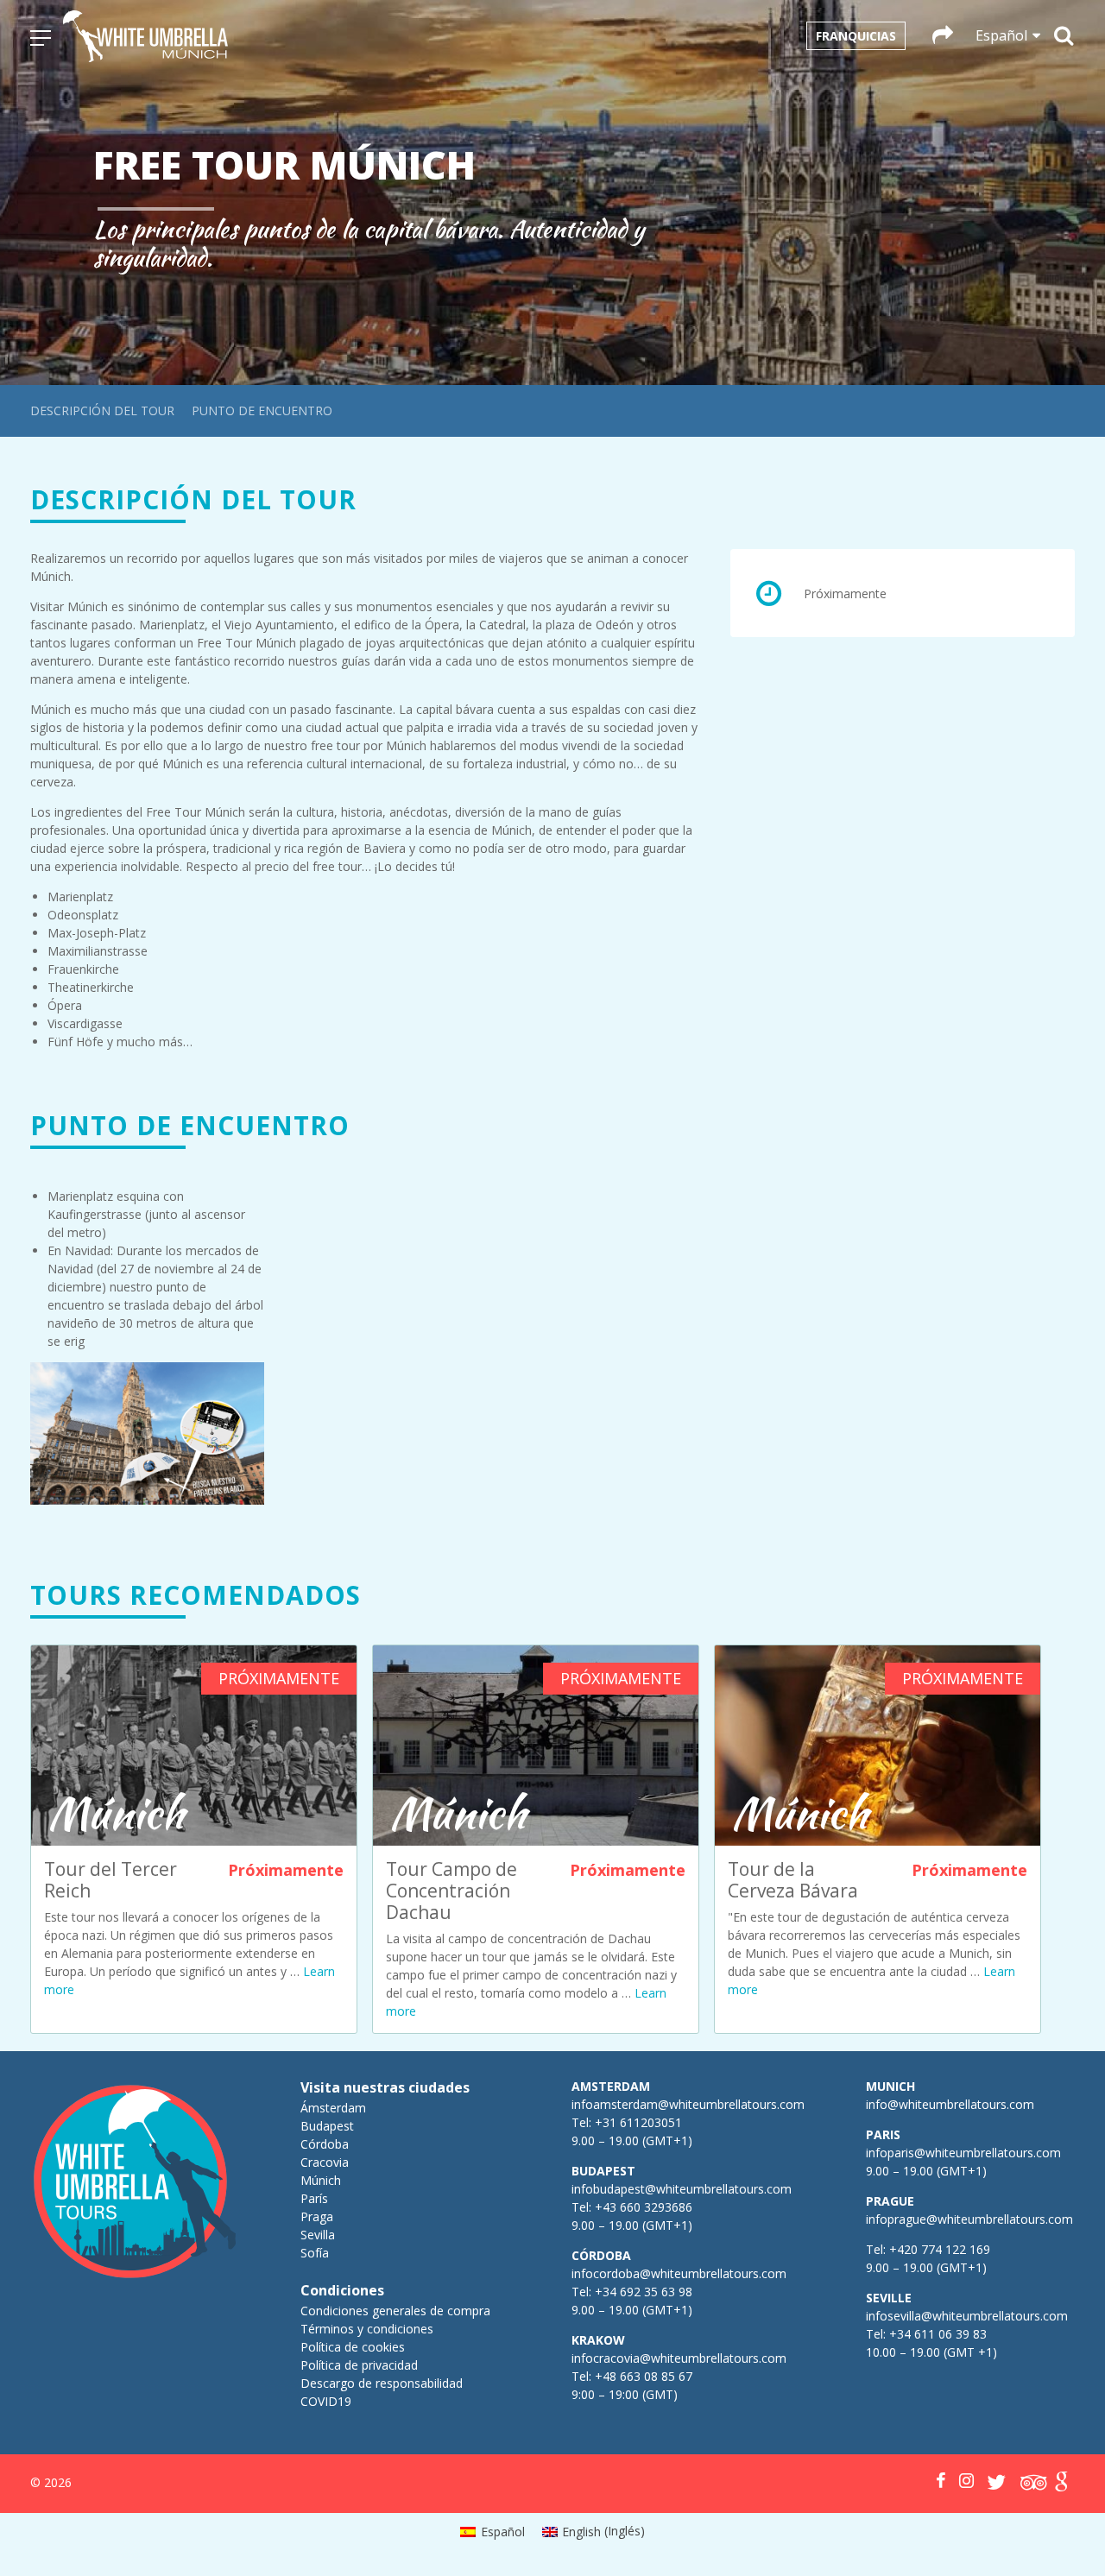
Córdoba (325, 2144)
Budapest (327, 2126)
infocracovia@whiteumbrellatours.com (679, 2358)
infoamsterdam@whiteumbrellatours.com (688, 2104)
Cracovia (325, 2162)
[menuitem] (493, 2531)
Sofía (315, 2253)
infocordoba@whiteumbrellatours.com (679, 2273)
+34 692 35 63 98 (644, 2292)
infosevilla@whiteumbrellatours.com (967, 2316)
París (314, 2198)
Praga (317, 2216)
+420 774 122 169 (938, 2249)
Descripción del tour (102, 410)
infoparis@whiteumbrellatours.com (963, 2153)
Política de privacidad (359, 2365)
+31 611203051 (638, 2122)
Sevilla (318, 2235)
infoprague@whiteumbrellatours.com (969, 2219)
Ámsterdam (333, 2108)
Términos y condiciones (367, 2329)
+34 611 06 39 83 (938, 2334)
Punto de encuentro (262, 410)
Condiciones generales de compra (395, 2311)
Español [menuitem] (503, 2532)
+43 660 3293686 (644, 2207)
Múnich (321, 2180)
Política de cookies (353, 2347)
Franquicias (856, 36)
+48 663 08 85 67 (644, 2376)
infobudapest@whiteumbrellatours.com (682, 2189)
